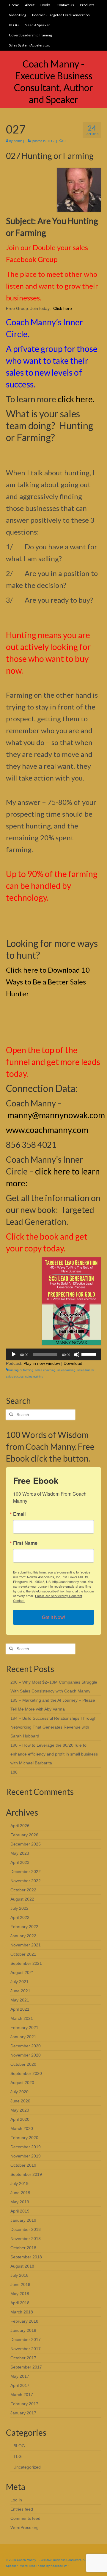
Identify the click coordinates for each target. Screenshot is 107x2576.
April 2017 (20, 2385)
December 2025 (26, 1844)
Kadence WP (60, 2566)
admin (18, 141)
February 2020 (24, 2138)
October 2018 (23, 2248)
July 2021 (19, 1982)
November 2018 (26, 2239)
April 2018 (20, 2303)
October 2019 (23, 2165)
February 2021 (24, 2028)
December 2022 (26, 1872)
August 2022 (22, 1899)
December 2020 (26, 2046)
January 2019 (23, 2220)
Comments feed (25, 2518)
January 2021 (23, 2037)
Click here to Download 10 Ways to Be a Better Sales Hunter (48, 982)
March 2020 (22, 2128)
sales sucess (15, 1377)
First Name (25, 1543)
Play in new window (42, 1363)
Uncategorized (27, 2467)
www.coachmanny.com (47, 1130)
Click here (63, 308)
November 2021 (26, 1945)
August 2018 (22, 2266)
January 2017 (23, 2413)
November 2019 (26, 2156)
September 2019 (26, 2174)
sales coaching (45, 1370)
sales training (34, 1377)
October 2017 (23, 2358)
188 (14, 1772)
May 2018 (20, 2294)
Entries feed (22, 2509)
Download (73, 1363)
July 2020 (19, 2092)
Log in (16, 2500)
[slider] (90, 1354)
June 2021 (20, 1991)
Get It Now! (53, 1617)
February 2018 (24, 2321)
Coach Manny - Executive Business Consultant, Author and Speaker (53, 82)
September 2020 (26, 2073)
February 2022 (24, 1927)
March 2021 (22, 2018)
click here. (76, 399)
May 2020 (20, 2110)
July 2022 (19, 1908)
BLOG (19, 2446)
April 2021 (20, 2009)
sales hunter (86, 1370)
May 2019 (20, 2202)
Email (19, 1514)
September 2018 (26, 2257)
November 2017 (26, 2349)
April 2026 (20, 1826)
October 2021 (23, 1954)
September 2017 (26, 2367)
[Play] (14, 1354)
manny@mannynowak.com (56, 1115)
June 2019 (20, 2193)
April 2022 (20, 1917)
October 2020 (23, 2064)
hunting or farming (21, 1370)
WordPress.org (25, 2527)
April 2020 (20, 2119)
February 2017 (24, 2404)
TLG (51, 141)
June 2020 (20, 2101)
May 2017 (20, 2376)
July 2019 (19, 2184)
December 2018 (26, 2229)
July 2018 (19, 2275)
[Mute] (77, 1354)
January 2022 (23, 1936)
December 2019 (26, 2147)
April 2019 (20, 2211)
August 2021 (22, 1972)
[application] (53, 1354)
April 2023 (20, 1862)
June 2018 (20, 2284)
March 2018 (22, 2312)
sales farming (66, 1370)
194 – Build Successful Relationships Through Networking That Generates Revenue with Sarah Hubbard (53, 1727)
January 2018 (23, 2330)
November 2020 (26, 2055)
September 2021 (26, 1963)
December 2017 (26, 2340)
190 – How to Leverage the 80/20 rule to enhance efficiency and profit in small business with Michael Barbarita (54, 1754)
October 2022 (23, 1890)
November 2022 (26, 1881)
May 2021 (20, 2000)
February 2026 (24, 1835)
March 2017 (22, 2395)
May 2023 (20, 1853)
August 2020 (22, 2083)
